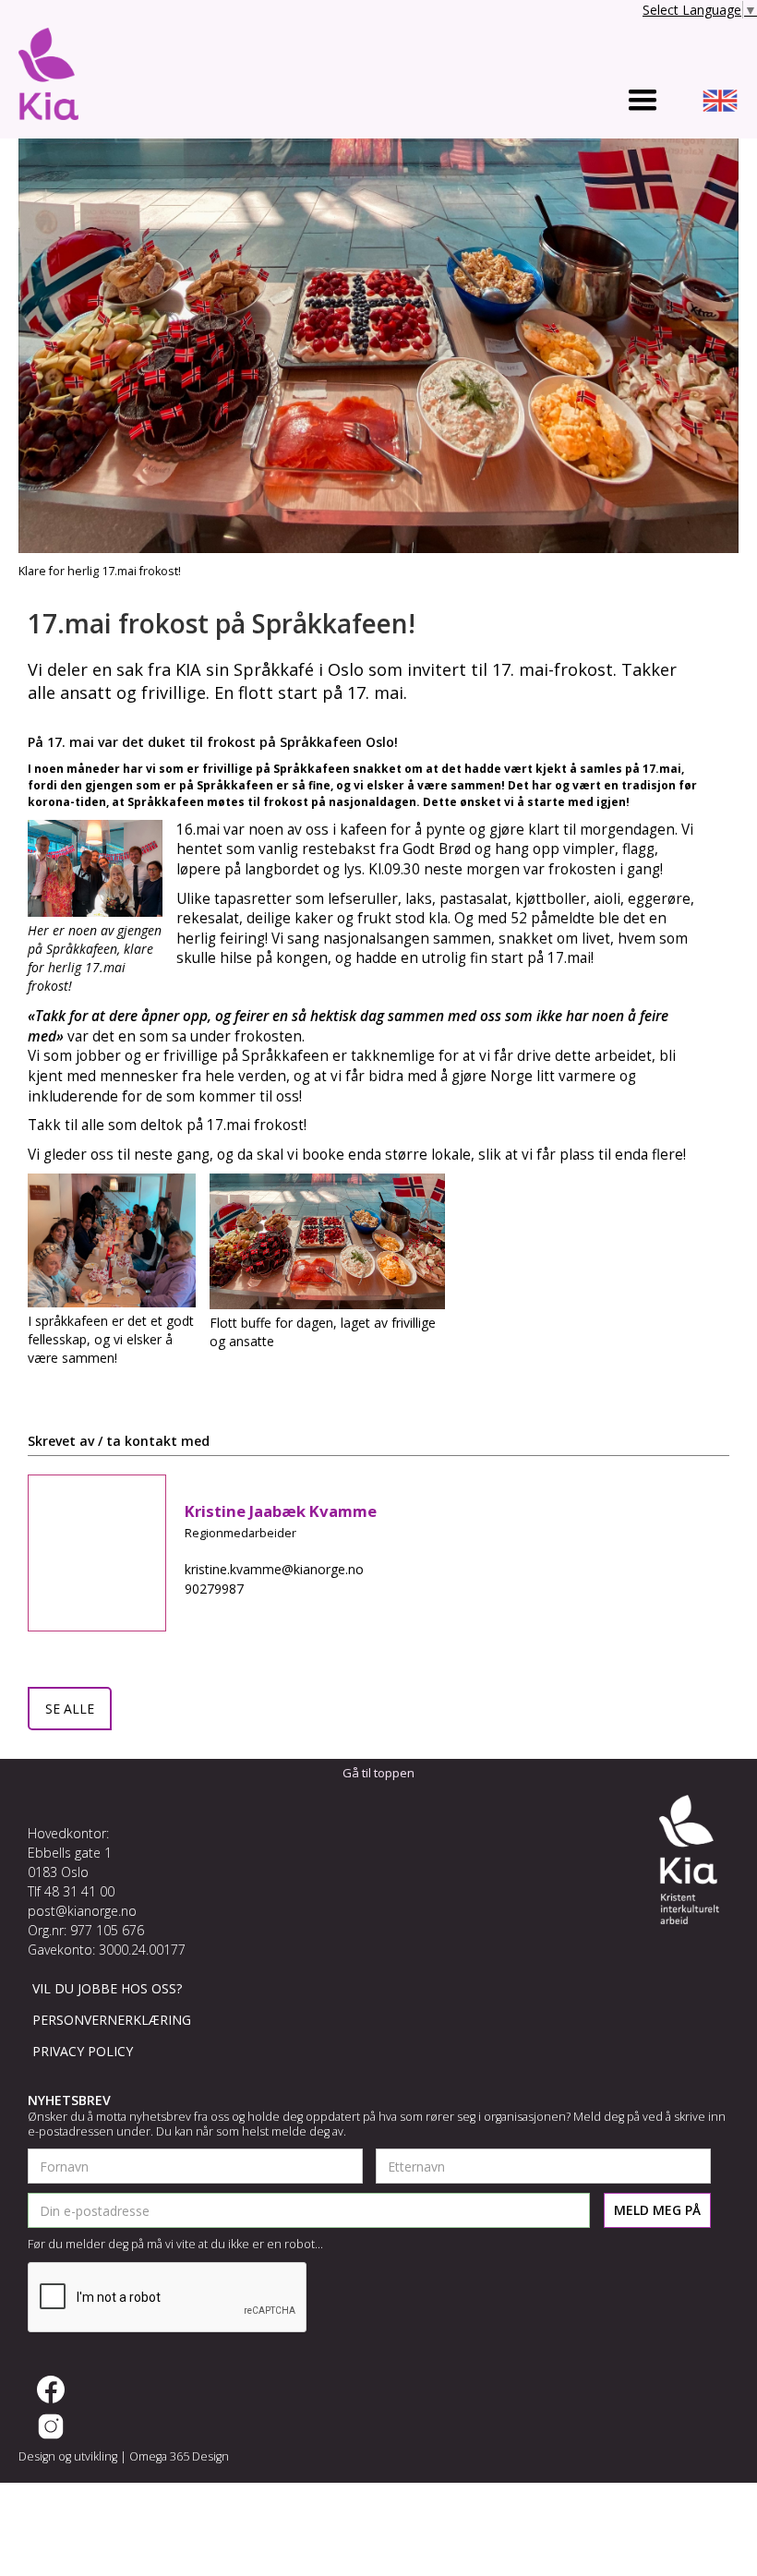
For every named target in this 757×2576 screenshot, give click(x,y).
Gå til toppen (378, 1773)
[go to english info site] (720, 103)
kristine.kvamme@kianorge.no (274, 1569)
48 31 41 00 (79, 1891)
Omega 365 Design (179, 2456)
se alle (70, 1709)
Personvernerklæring (112, 2020)
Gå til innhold (43, 13)
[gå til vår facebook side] (51, 2389)
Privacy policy (83, 2051)
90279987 (214, 1589)
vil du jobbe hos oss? (107, 1988)
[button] (643, 101)
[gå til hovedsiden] (48, 78)
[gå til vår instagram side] (51, 2426)
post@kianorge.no (82, 1911)
